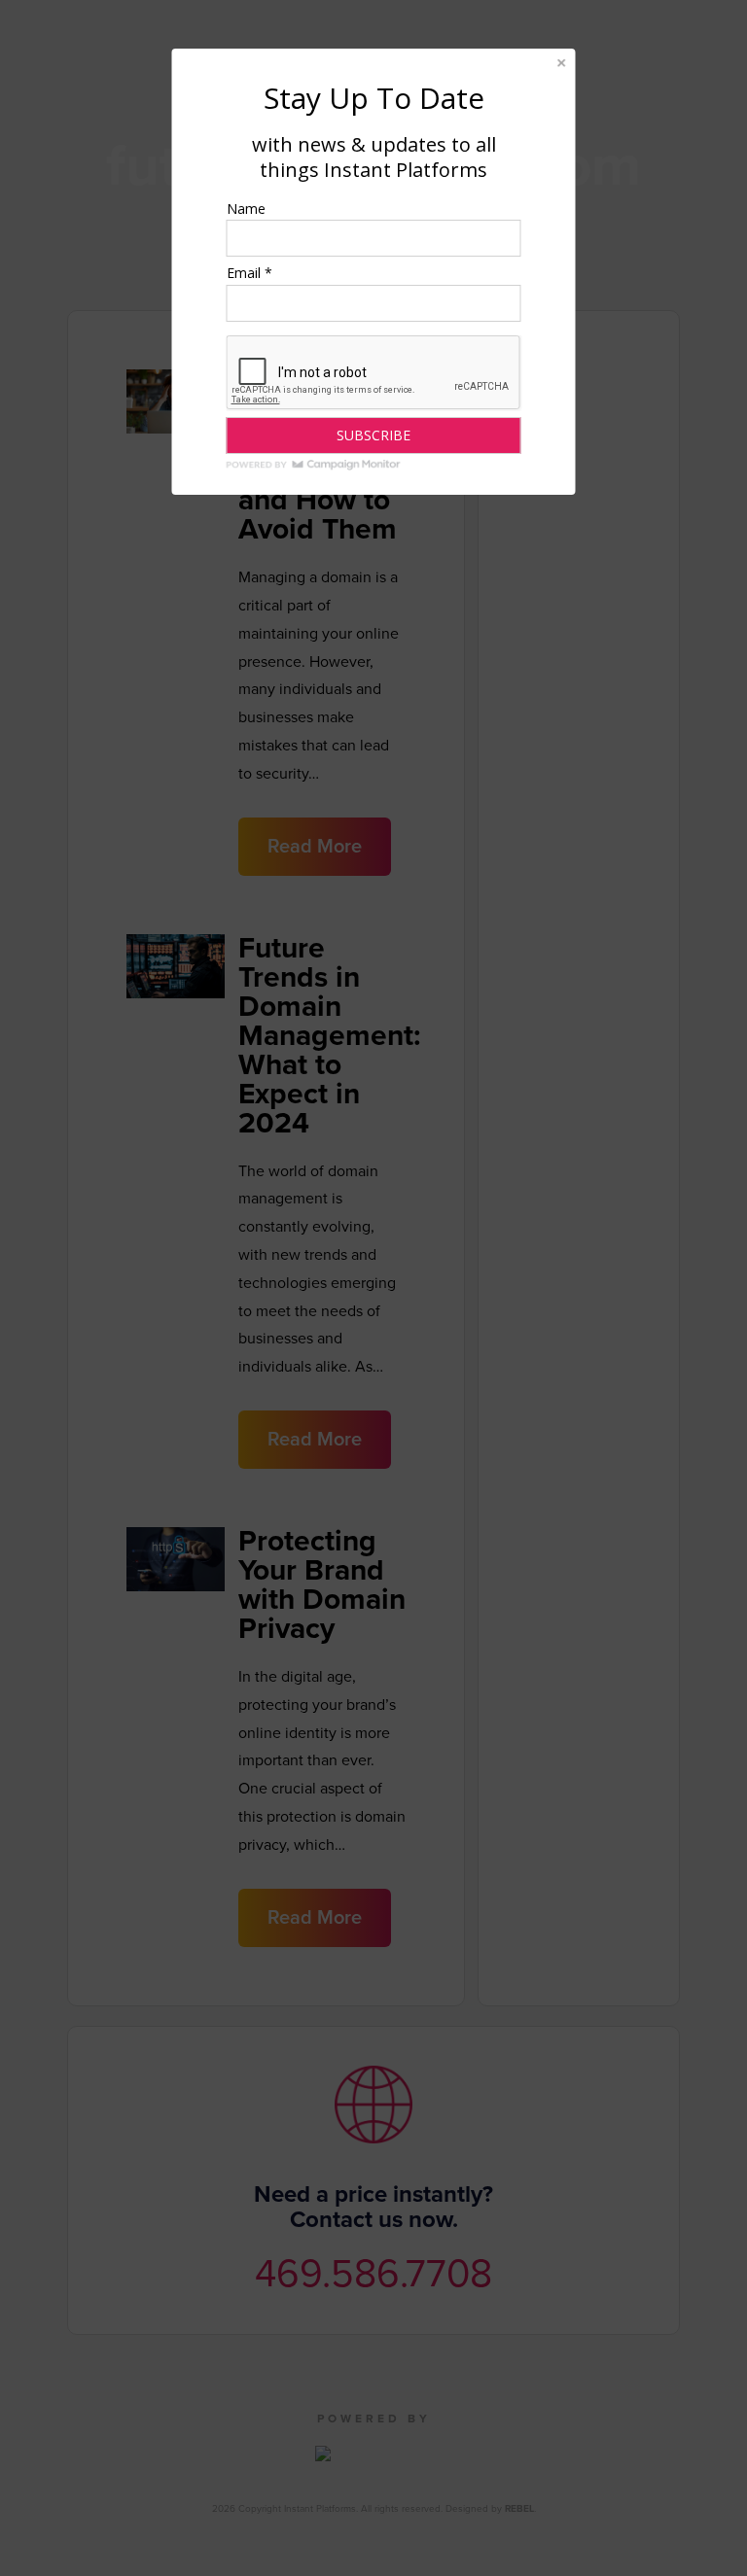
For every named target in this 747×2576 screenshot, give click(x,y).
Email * (249, 273)
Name (246, 209)
